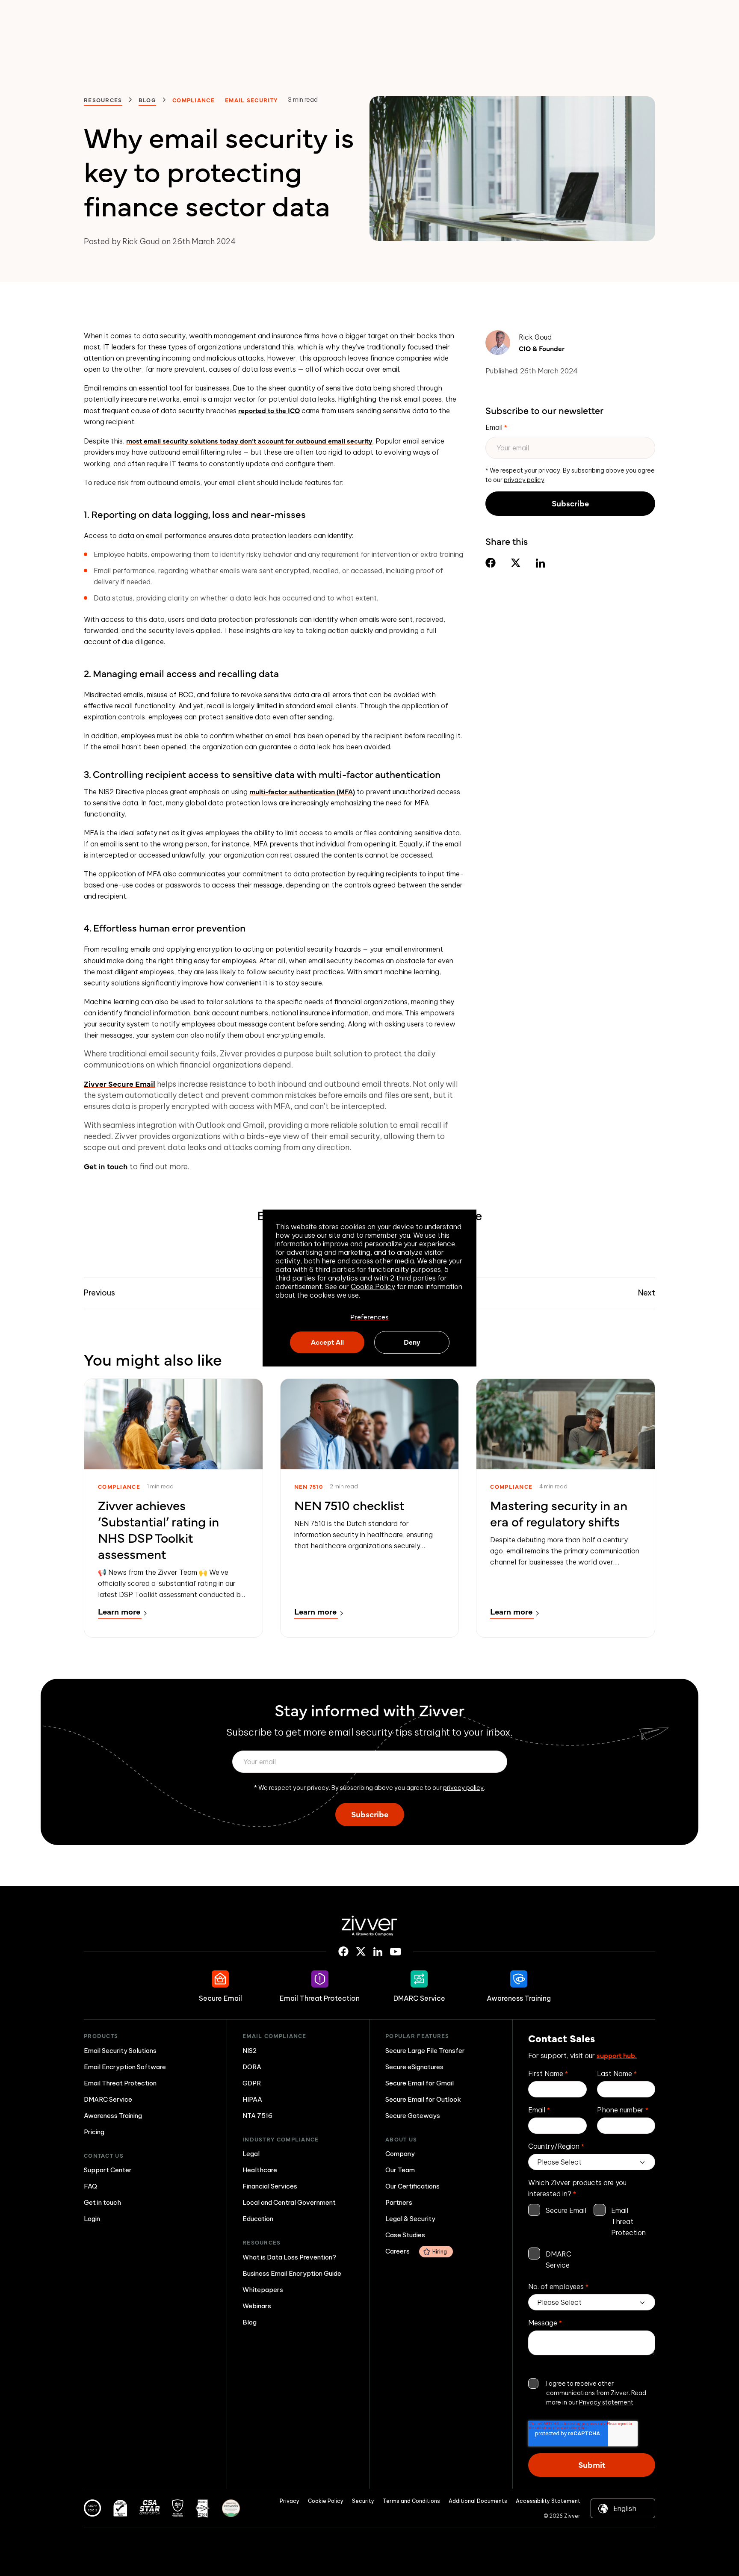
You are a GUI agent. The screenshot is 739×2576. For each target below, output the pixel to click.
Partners (399, 2202)
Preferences (369, 1316)
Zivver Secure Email (120, 1084)
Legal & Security (410, 2219)
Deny (412, 1342)
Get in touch (106, 1166)
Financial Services (270, 2186)
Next (647, 1293)
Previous (99, 1293)
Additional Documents (478, 2501)
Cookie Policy (373, 1287)
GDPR (252, 2083)
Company (400, 2154)
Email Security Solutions (120, 2051)
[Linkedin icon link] (378, 1952)
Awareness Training (113, 2116)
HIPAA (252, 2099)
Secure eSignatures (414, 2067)
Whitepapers (263, 2290)
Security (363, 2501)
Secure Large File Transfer (425, 2051)
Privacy (290, 2501)
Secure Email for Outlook (423, 2099)
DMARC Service (108, 2099)
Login (92, 2219)
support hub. (617, 2055)
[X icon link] (361, 1952)
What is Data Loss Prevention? (289, 2257)
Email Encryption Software (125, 2067)
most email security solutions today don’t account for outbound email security (249, 441)
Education (258, 2219)
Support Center (108, 2170)
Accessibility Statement (548, 2501)
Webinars (257, 2306)
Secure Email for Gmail (420, 2083)
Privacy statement (606, 2402)
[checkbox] (592, 2238)
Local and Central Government (289, 2202)
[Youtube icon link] (396, 1952)
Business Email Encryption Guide (292, 2273)
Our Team (400, 2170)
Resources (103, 100)
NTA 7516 (257, 2116)
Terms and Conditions (411, 2501)
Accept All (327, 1342)
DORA (252, 2067)
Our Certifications (412, 2186)
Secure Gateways (413, 2116)
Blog (147, 100)
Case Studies (405, 2235)
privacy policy (524, 480)
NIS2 (250, 2051)
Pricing (94, 2132)
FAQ (90, 2186)
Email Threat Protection (120, 2083)
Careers (416, 2251)
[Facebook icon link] (343, 1952)
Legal (251, 2154)
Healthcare (260, 2170)
